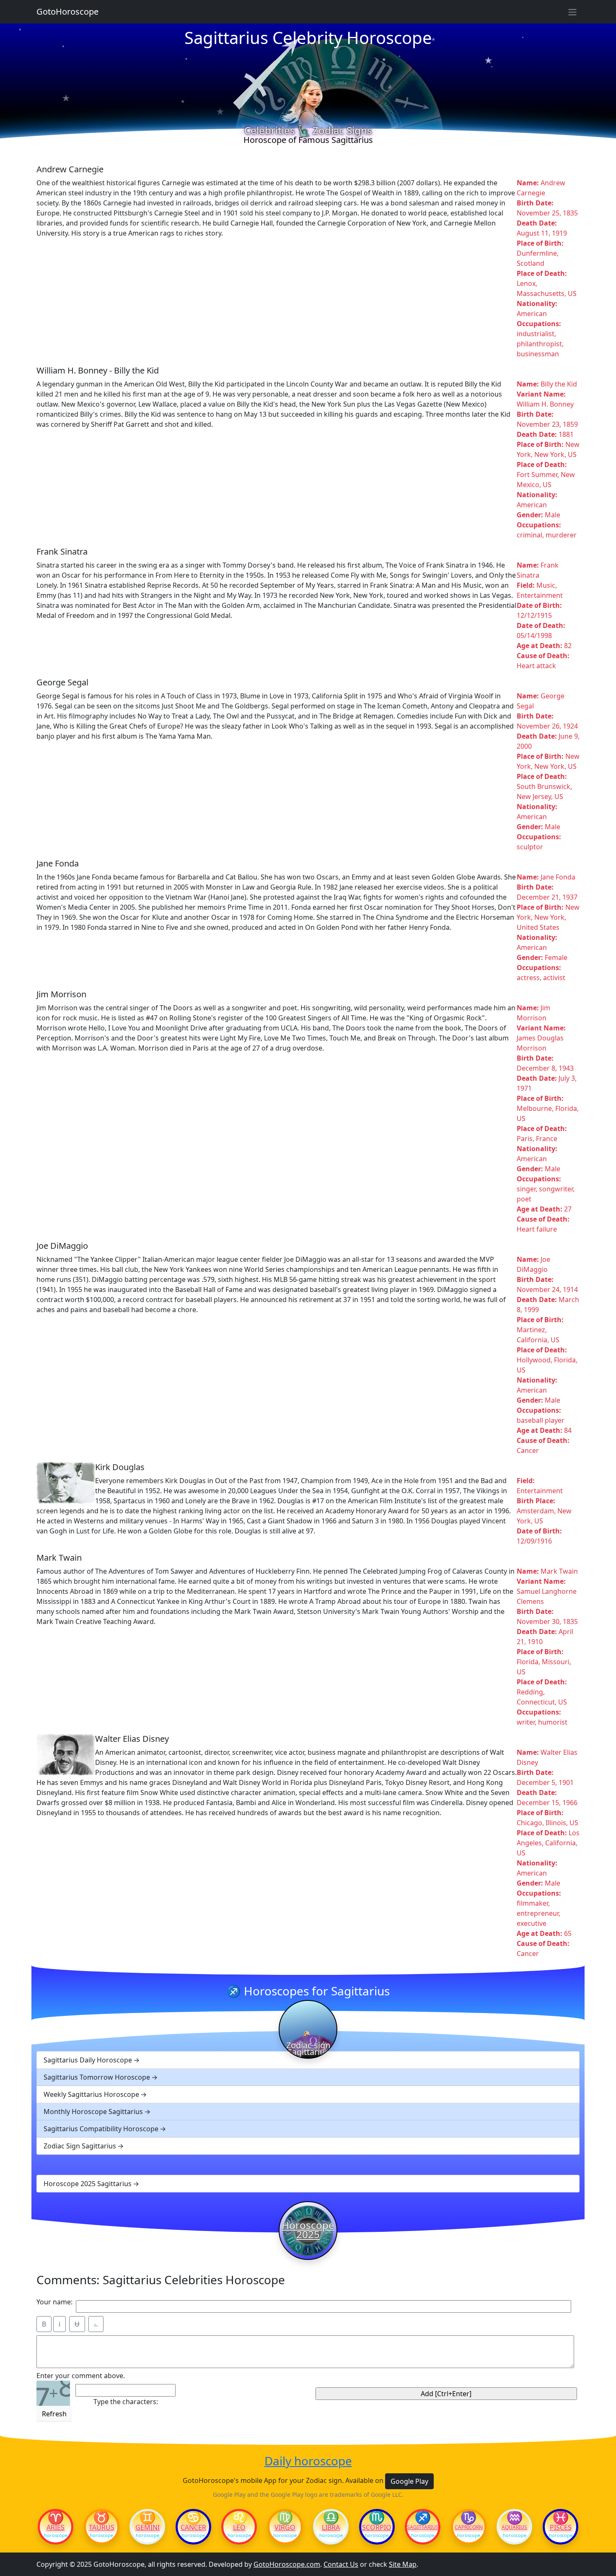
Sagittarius (423, 2527)
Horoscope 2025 (308, 2230)
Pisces (561, 2527)
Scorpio (377, 2527)
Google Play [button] (409, 2481)
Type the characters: (126, 2402)
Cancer (193, 2527)
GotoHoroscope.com (287, 2564)
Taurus (102, 2527)
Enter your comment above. (81, 2376)
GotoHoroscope (67, 12)
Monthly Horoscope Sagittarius (93, 2112)
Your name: (54, 2302)
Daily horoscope (308, 2461)
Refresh (54, 2414)
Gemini (148, 2527)
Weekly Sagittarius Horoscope (91, 2094)
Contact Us (341, 2564)
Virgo (285, 2527)
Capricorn (469, 2527)
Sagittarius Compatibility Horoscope (101, 2129)
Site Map (403, 2564)
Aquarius (514, 2527)
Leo (239, 2527)
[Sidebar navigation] (572, 12)
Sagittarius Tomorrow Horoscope (97, 2077)
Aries (56, 2527)
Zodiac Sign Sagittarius (80, 2146)
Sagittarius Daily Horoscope (88, 2060)
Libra (331, 2527)
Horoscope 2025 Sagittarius (88, 2184)
